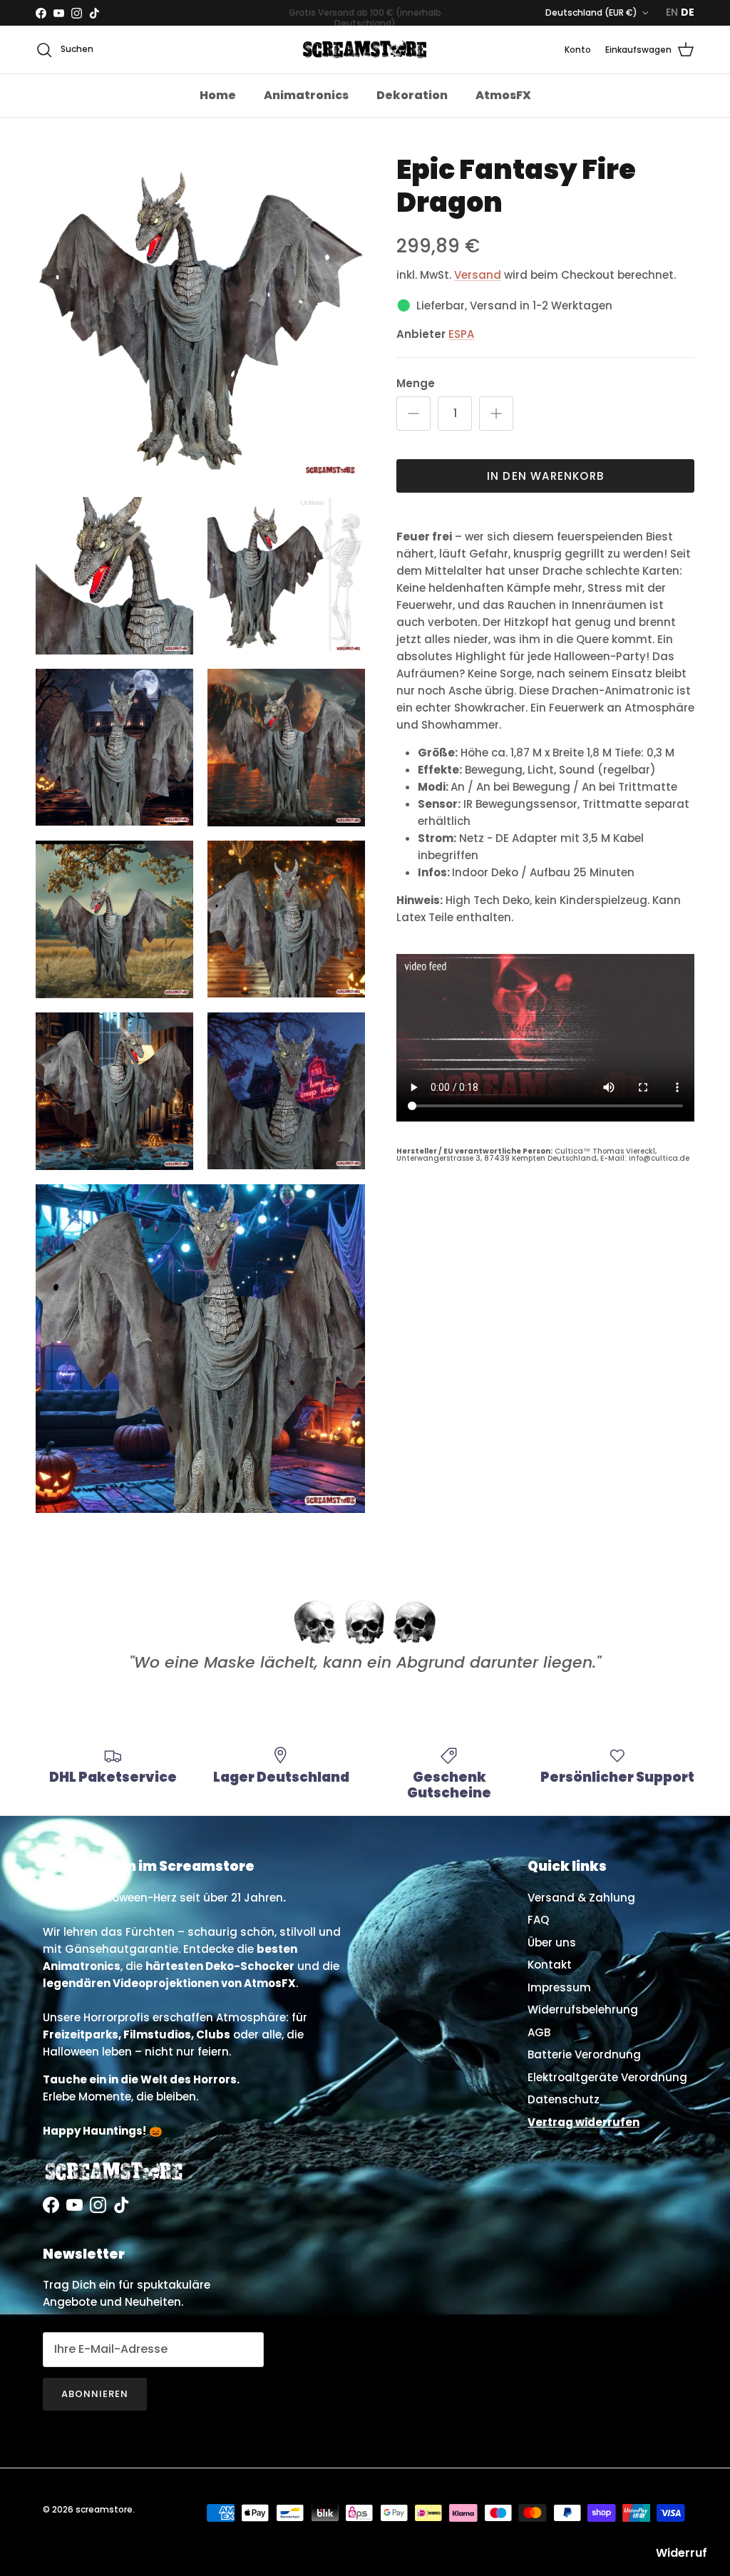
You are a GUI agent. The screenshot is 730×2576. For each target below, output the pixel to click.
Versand (478, 275)
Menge (416, 383)
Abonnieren (95, 2394)
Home (218, 95)
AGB (539, 2032)
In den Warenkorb (545, 476)
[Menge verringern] (413, 414)
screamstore (104, 2509)
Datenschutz (564, 2099)
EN (672, 12)
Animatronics (306, 95)
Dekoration (412, 95)
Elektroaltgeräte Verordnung (607, 2077)
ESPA (461, 334)
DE (688, 12)
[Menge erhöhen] (496, 414)
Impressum (559, 1987)
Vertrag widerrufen (584, 2122)
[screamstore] (365, 50)
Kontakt (550, 1965)
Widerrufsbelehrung (583, 2010)
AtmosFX (503, 95)
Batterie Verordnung (584, 2054)
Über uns (552, 1943)
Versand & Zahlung (581, 1898)
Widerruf (682, 2553)
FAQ (538, 1920)
